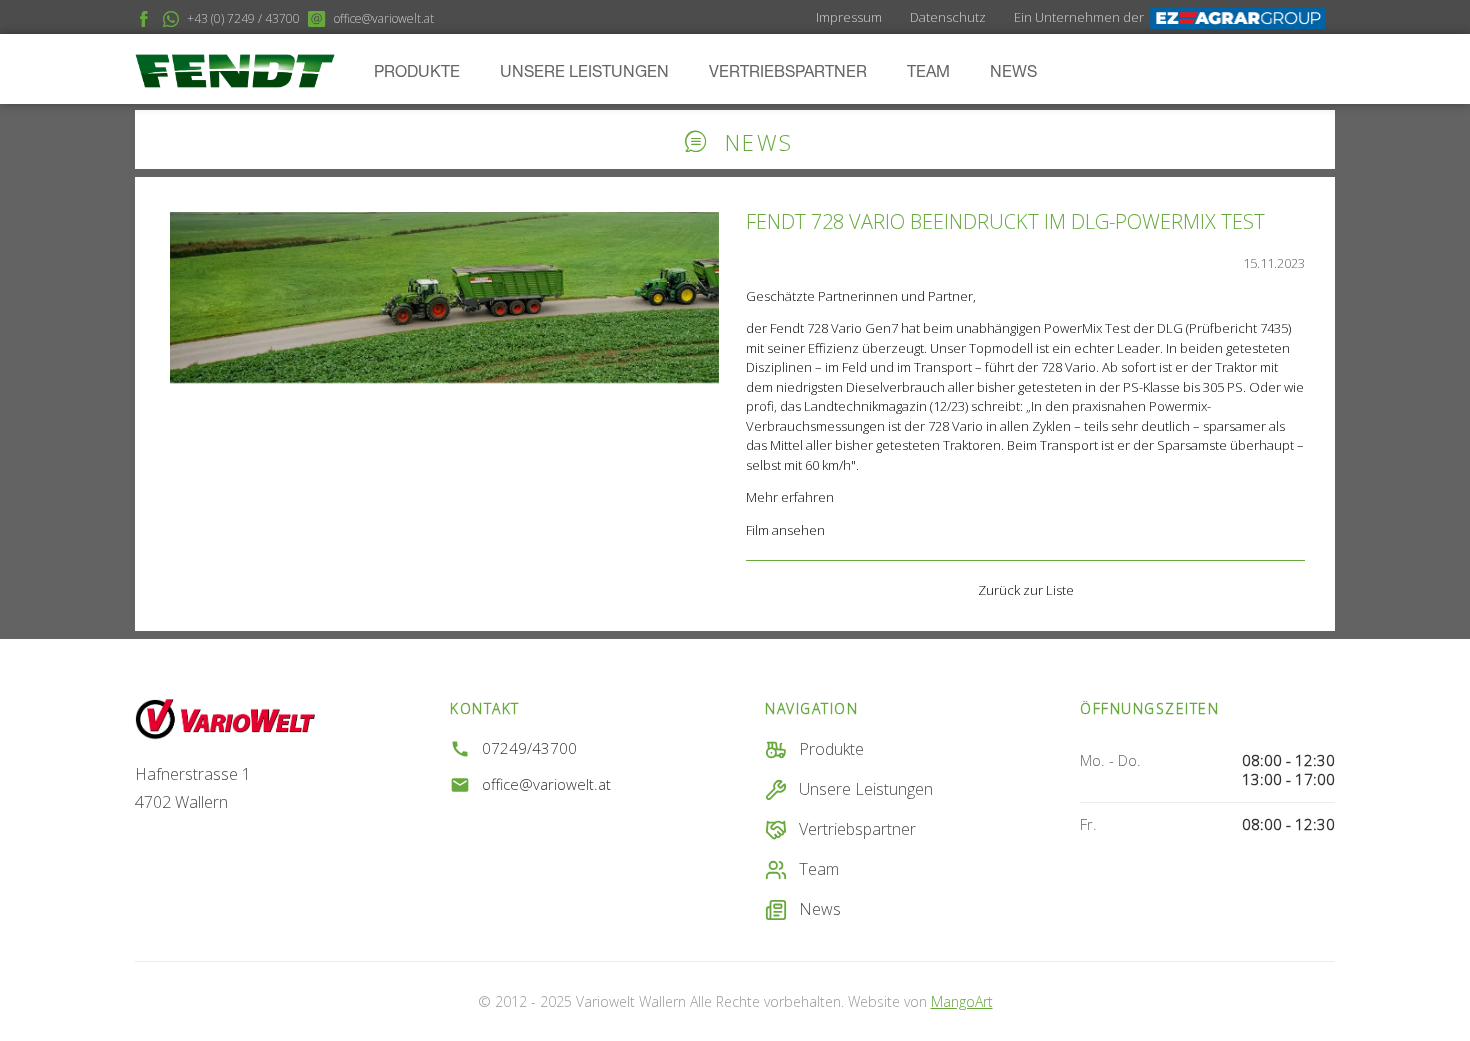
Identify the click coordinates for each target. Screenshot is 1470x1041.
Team (928, 73)
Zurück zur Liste (1026, 590)
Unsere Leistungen (584, 73)
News (1013, 73)
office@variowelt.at (546, 784)
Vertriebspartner (788, 73)
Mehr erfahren (790, 497)
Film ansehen (785, 530)
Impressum (849, 17)
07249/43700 (529, 748)
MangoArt (962, 1001)
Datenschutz (948, 17)
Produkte (417, 73)
